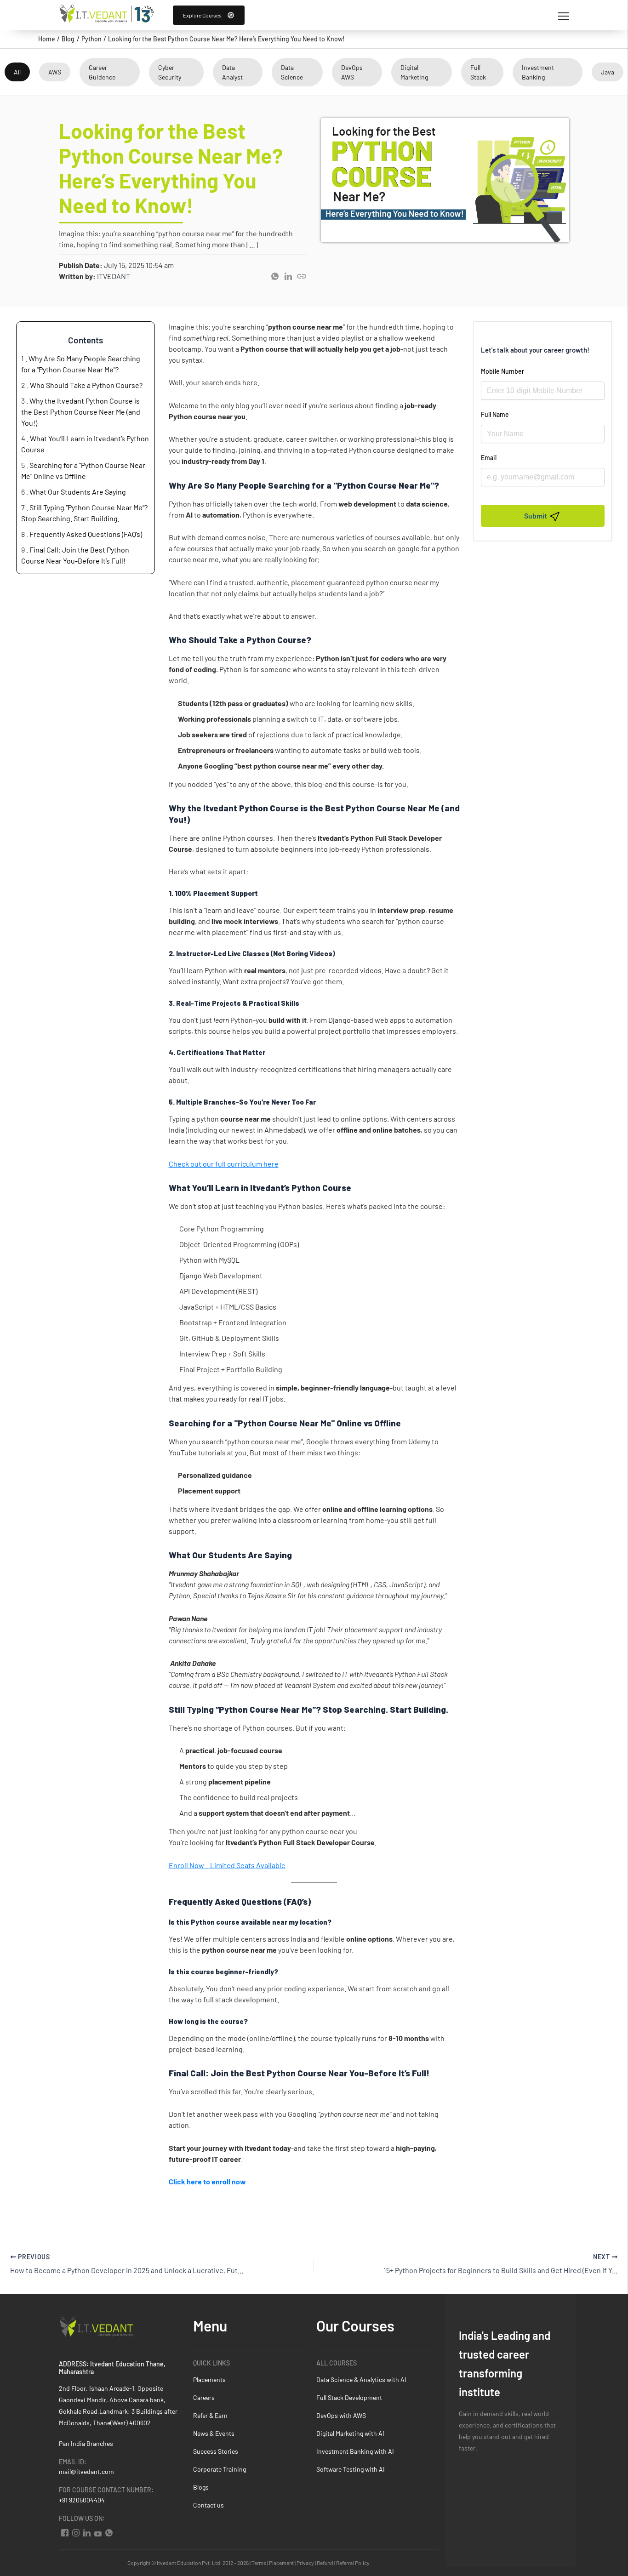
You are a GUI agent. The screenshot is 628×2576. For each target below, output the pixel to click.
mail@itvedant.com (86, 2471)
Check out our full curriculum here (224, 1164)
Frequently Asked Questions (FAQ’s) (86, 534)
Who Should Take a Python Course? (86, 385)
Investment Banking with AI (355, 2451)
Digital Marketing (414, 72)
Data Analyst (232, 72)
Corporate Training (220, 2469)
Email (489, 458)
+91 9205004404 (82, 2500)
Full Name (495, 414)
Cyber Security (170, 72)
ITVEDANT (114, 276)
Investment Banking (538, 72)
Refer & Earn (210, 2415)
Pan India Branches (86, 2443)
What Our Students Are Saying (78, 492)
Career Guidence (102, 72)
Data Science (292, 72)
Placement (281, 2563)
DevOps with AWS (341, 2415)
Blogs (201, 2487)
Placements (209, 2379)
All (17, 72)
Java (608, 72)
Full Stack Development (349, 2397)
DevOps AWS (352, 72)
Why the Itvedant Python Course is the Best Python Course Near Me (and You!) (81, 412)
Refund (325, 2563)
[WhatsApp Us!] (108, 2531)
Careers (204, 2397)
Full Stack (478, 72)
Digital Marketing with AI (350, 2433)
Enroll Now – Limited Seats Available (227, 1865)
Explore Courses (202, 15)
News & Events (214, 2433)
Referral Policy (353, 2563)
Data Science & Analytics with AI (361, 2379)
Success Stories (216, 2451)
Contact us (208, 2505)
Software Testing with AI (351, 2469)
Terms (259, 2563)
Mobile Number (502, 371)
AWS (55, 72)
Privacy (305, 2563)
